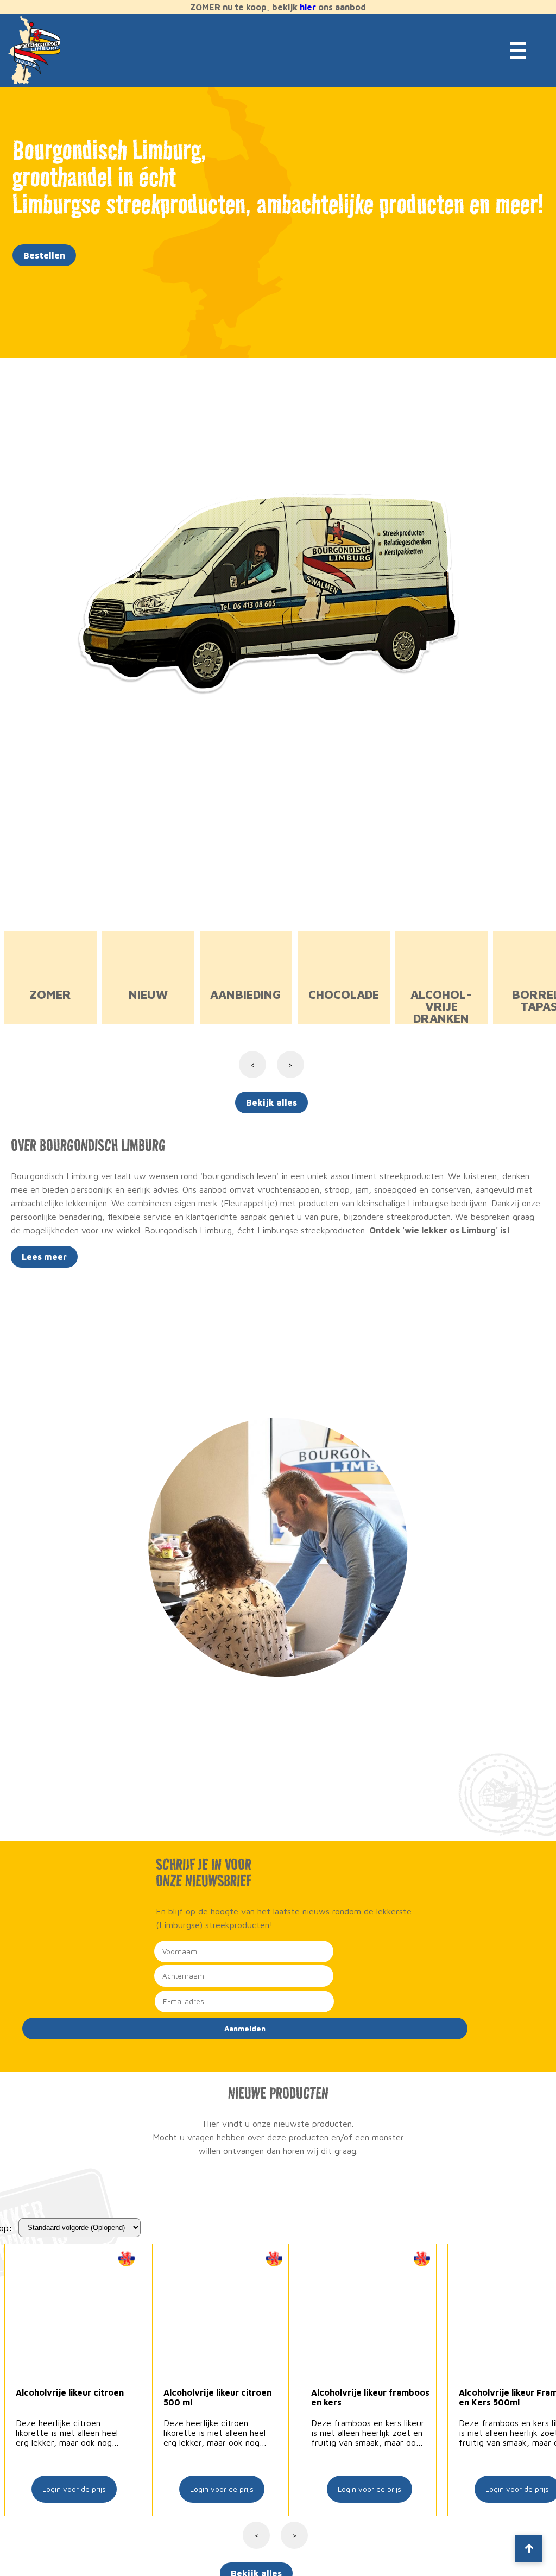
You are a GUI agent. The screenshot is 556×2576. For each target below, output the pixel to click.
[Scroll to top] (529, 2549)
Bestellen (44, 255)
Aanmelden (245, 2029)
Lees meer (44, 1257)
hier (308, 7)
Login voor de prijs (74, 2489)
